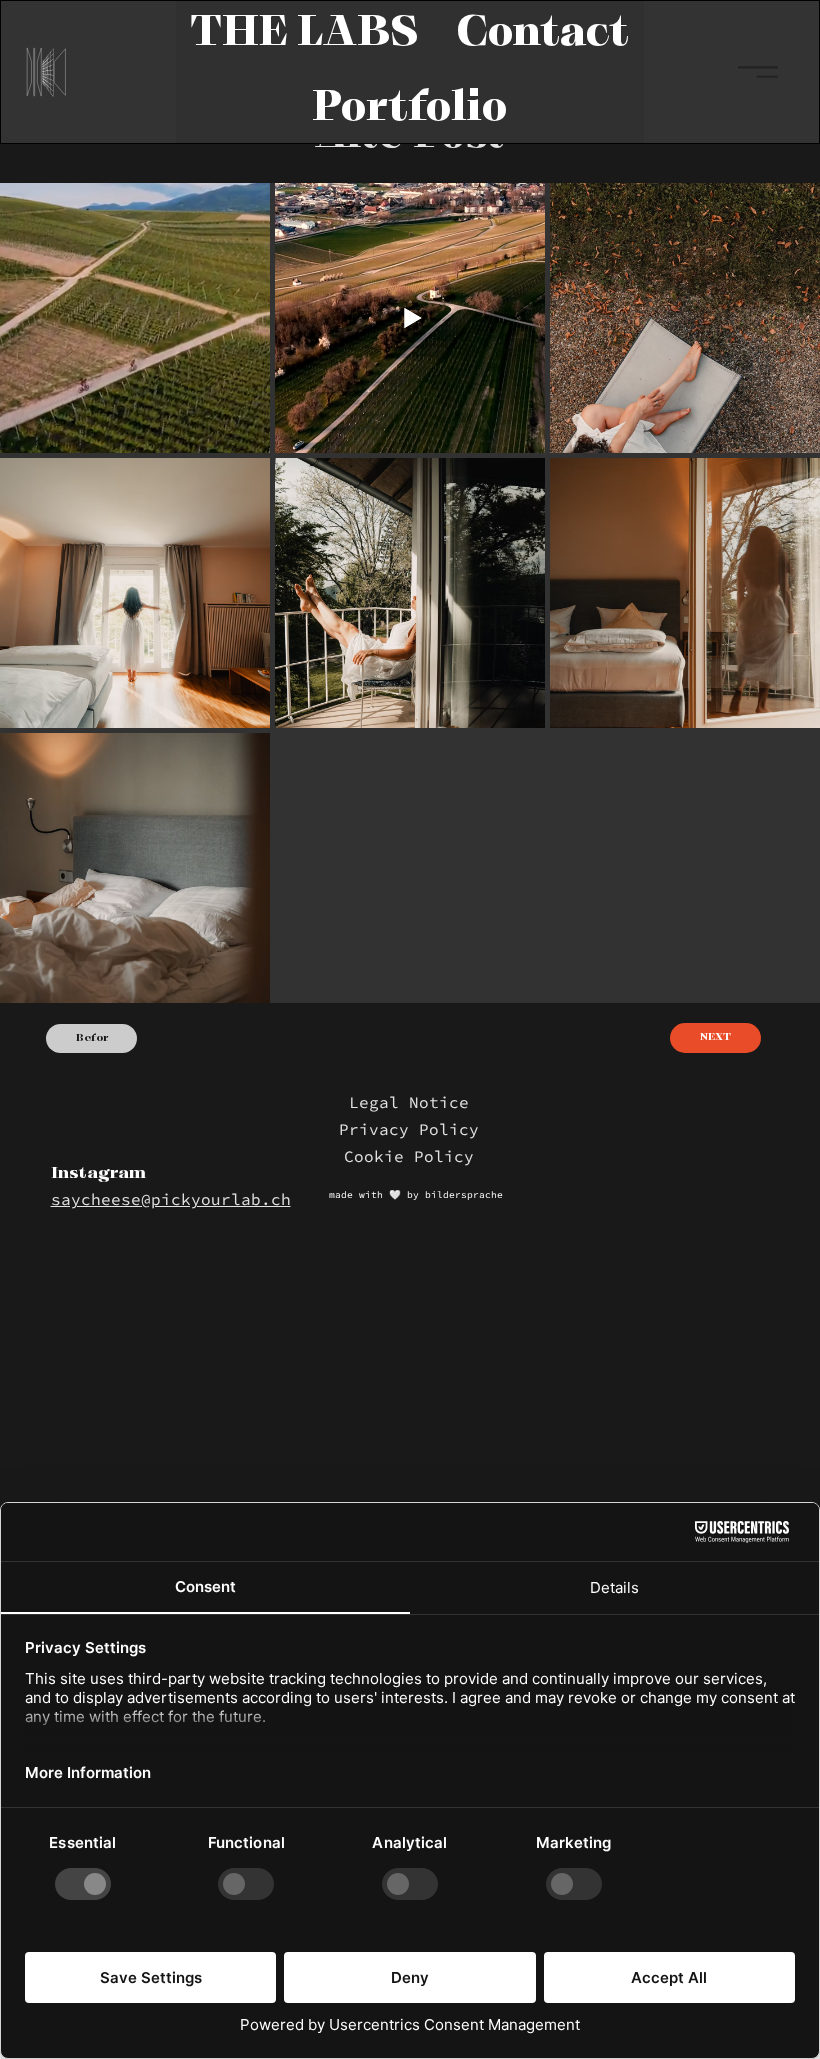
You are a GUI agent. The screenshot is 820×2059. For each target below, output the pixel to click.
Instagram (98, 1174)
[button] (305, 34)
